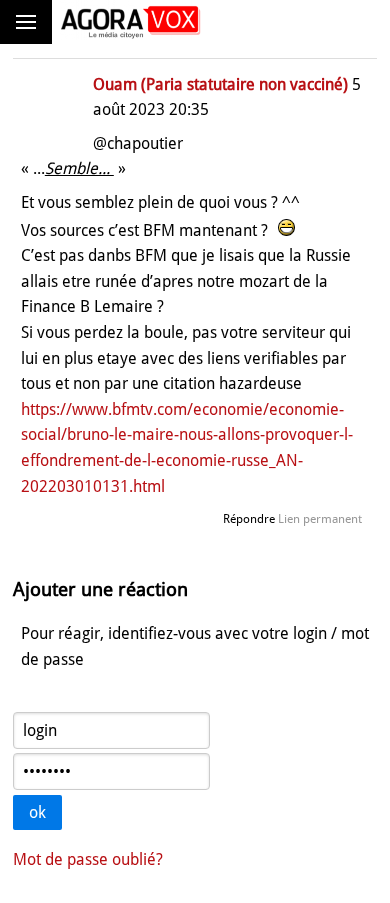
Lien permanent (320, 519)
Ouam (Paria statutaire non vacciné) (220, 84)
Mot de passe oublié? (88, 859)
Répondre (249, 519)
